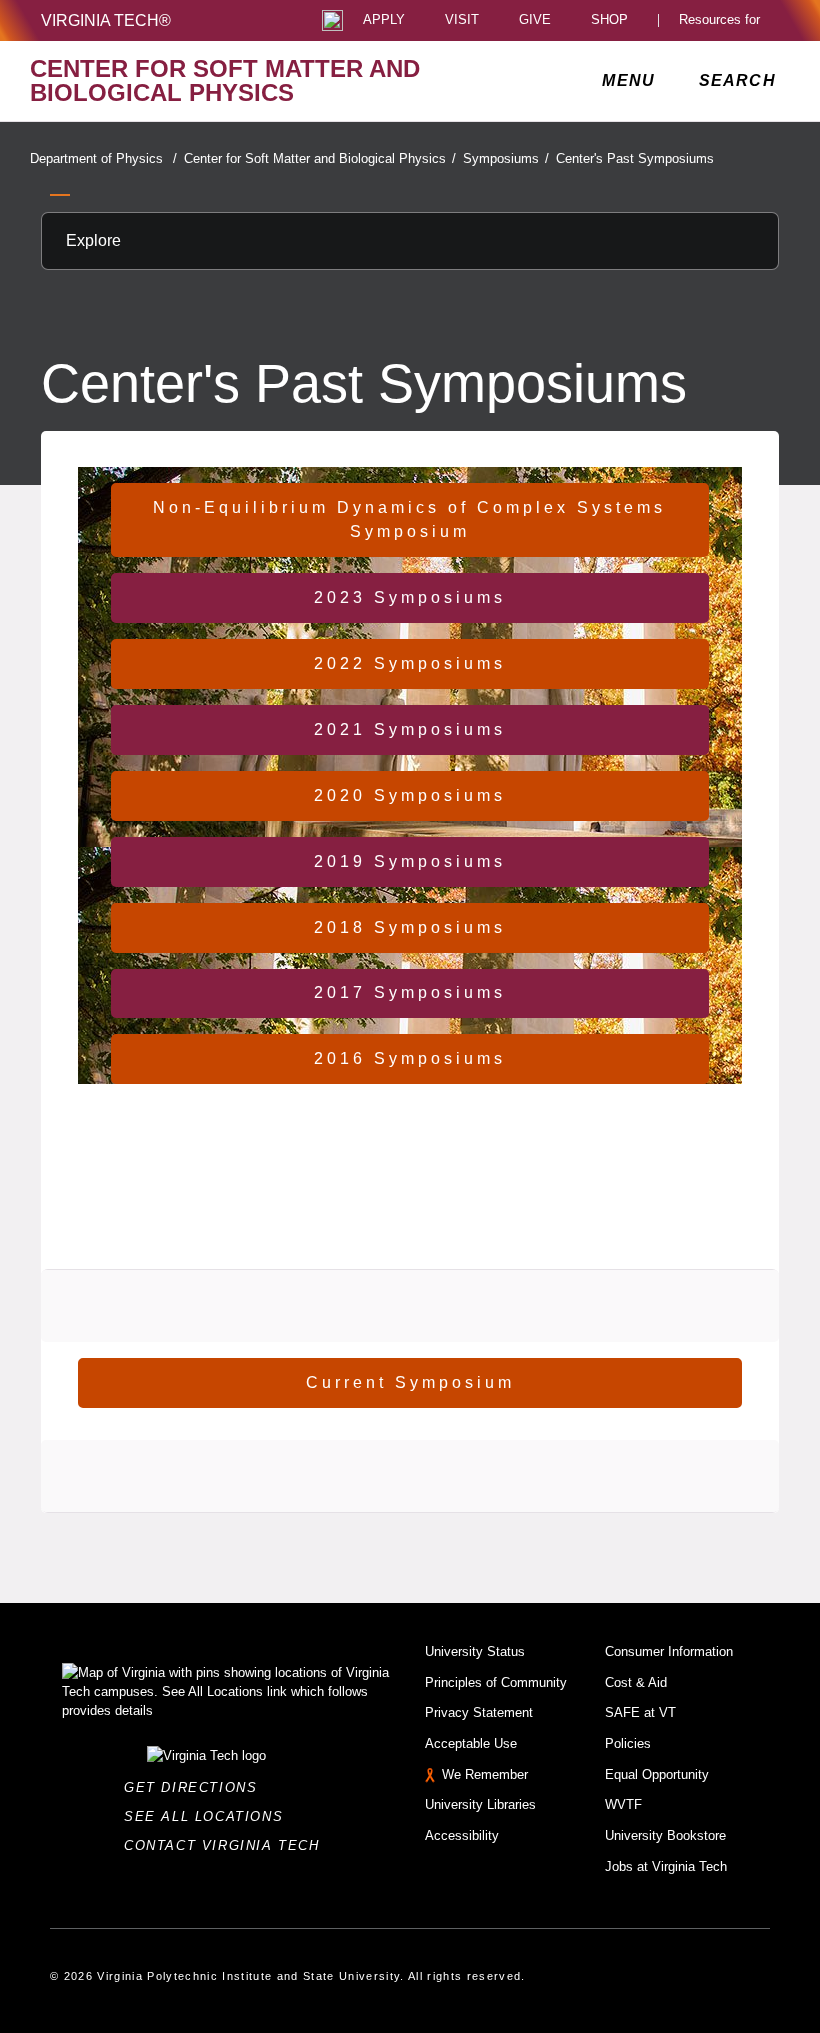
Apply (384, 20)
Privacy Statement (479, 1712)
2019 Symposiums (410, 861)
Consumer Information (669, 1651)
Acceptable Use (471, 1743)
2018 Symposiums (410, 927)
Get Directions (196, 1787)
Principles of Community (496, 1682)
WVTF (623, 1804)
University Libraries (480, 1804)
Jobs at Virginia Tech (666, 1866)
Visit (462, 20)
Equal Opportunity (657, 1774)
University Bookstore (665, 1835)
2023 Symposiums (410, 597)
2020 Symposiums (410, 795)
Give (535, 20)
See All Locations (209, 1816)
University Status (475, 1651)
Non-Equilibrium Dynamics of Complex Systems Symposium (409, 519)
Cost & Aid (636, 1682)
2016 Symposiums (410, 1058)
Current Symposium (410, 1382)
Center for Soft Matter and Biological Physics (320, 158)
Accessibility (462, 1835)
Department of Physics (103, 158)
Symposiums (506, 158)
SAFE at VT (640, 1712)
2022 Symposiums (410, 663)
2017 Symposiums (410, 992)
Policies (628, 1743)
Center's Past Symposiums (635, 158)
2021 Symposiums (410, 729)
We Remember (485, 1774)
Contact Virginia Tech (227, 1845)
